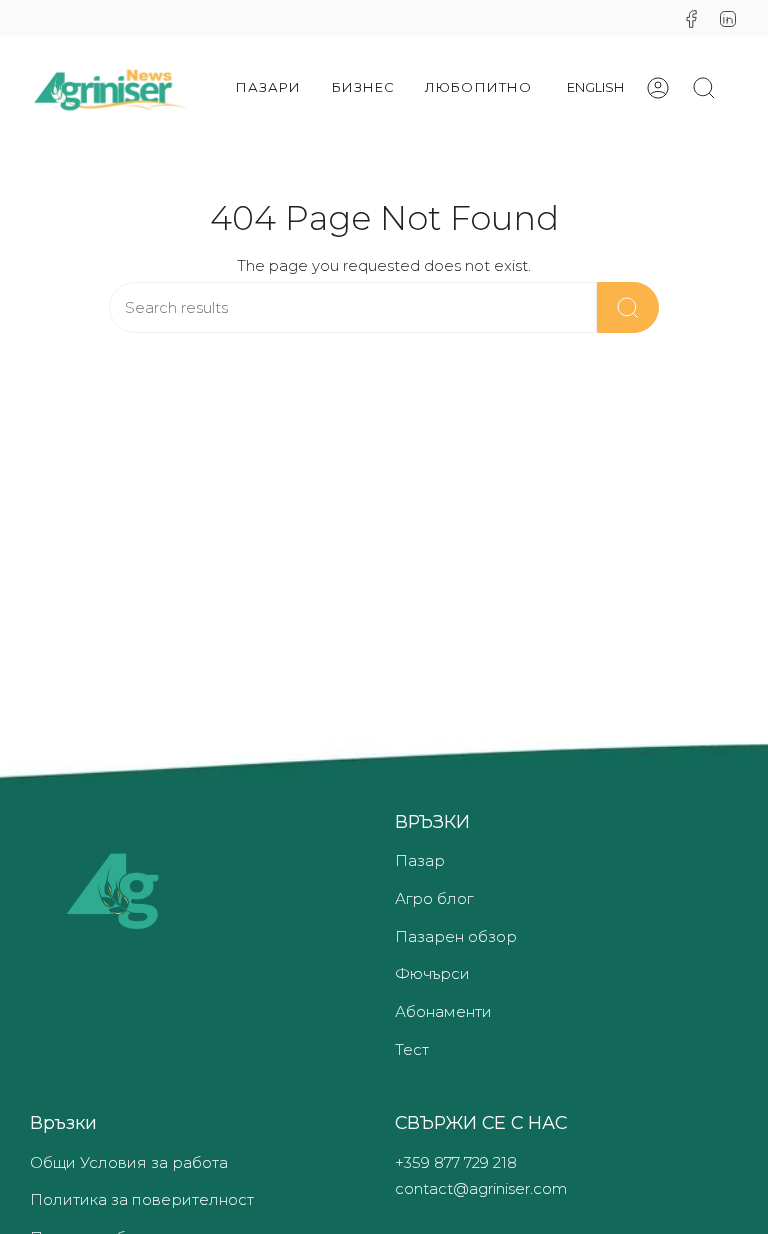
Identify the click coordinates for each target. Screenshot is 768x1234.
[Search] (628, 307)
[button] (269, 87)
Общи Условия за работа (129, 1162)
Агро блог (434, 898)
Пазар (420, 860)
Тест (412, 1049)
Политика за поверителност (142, 1199)
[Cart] (738, 88)
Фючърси (432, 973)
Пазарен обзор (456, 936)
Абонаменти (443, 1011)
